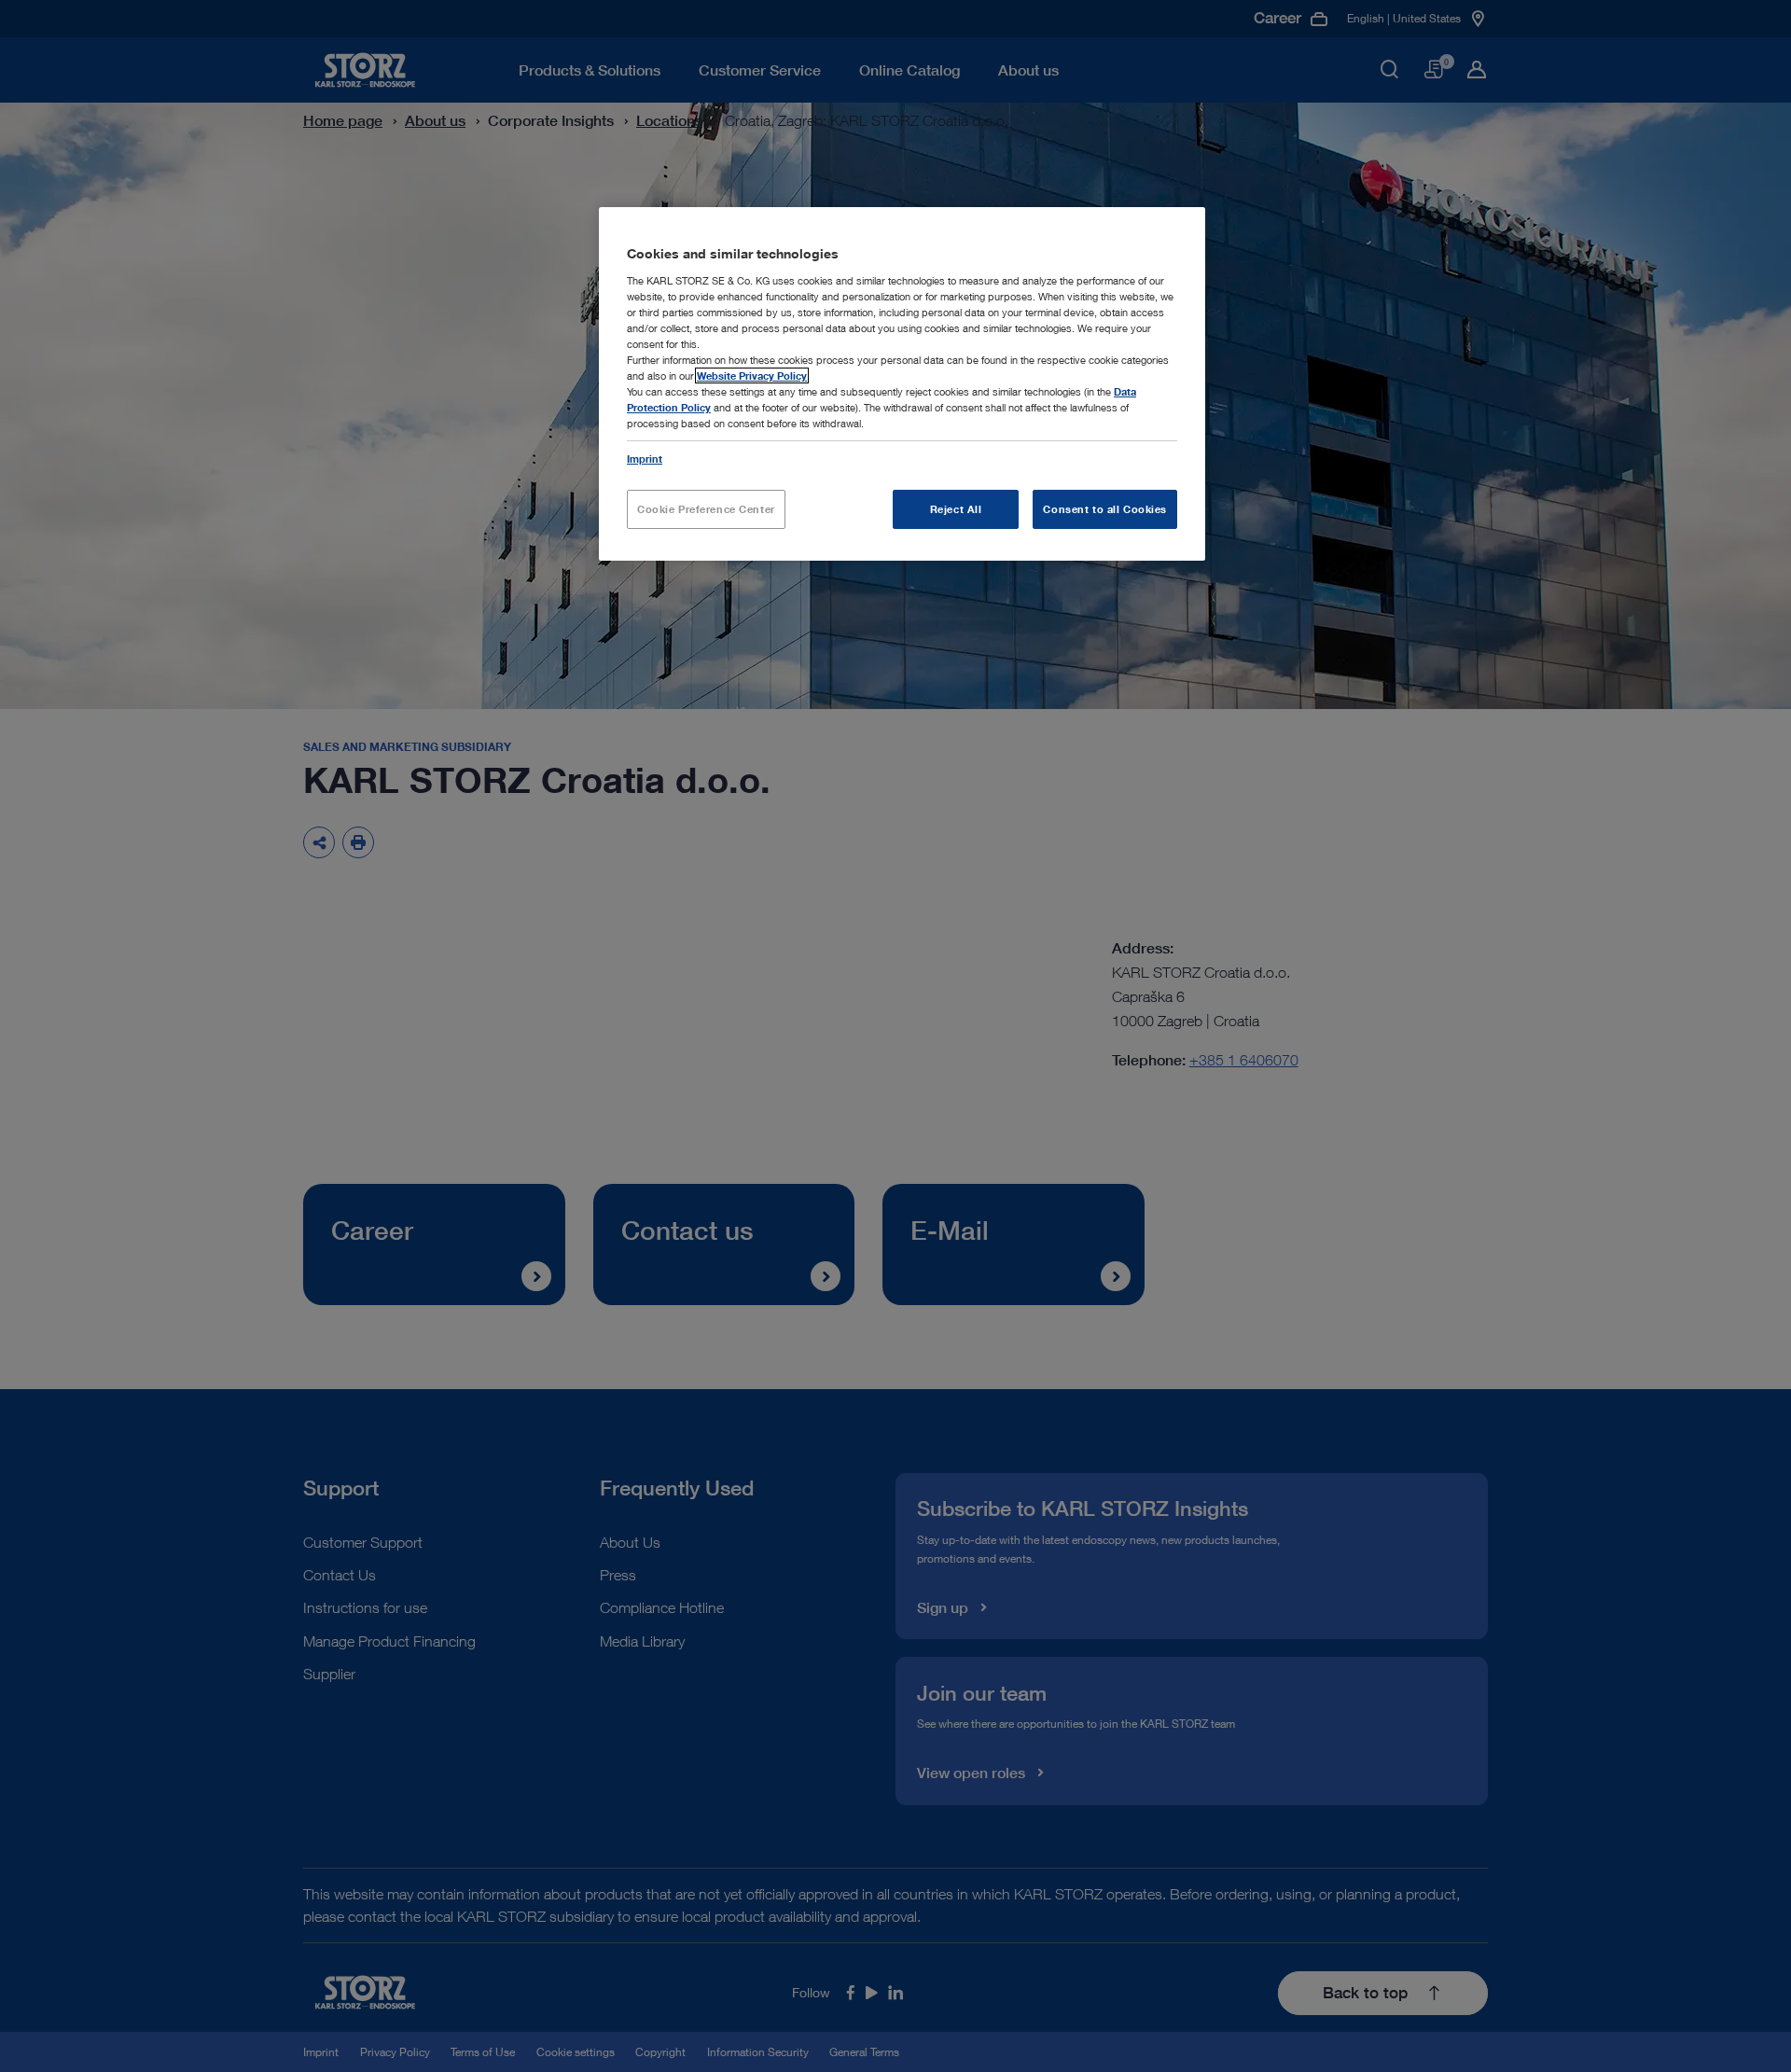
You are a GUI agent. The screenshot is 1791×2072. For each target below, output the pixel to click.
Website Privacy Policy (752, 375)
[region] (902, 384)
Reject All (956, 509)
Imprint (645, 459)
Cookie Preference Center (706, 509)
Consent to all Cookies (1105, 509)
